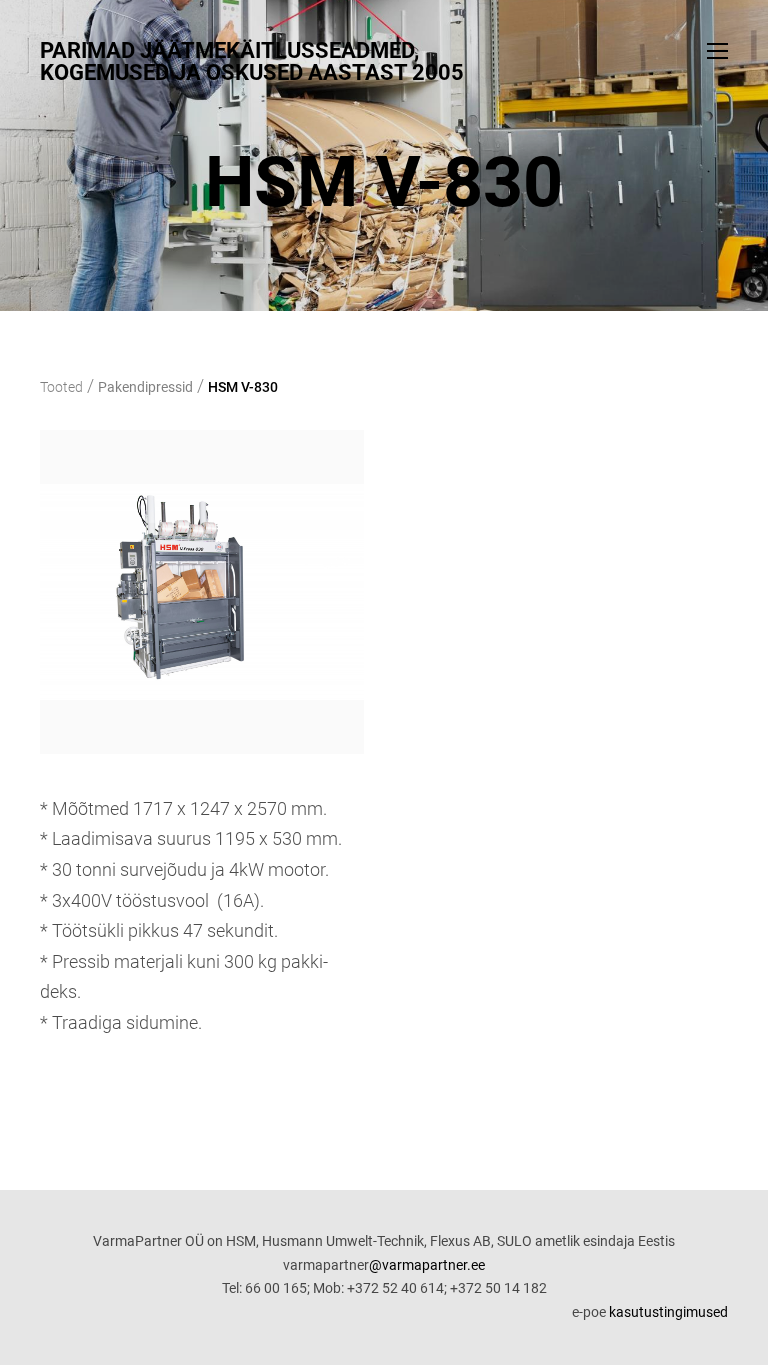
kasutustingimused (668, 1312)
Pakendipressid (145, 387)
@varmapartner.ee (427, 1265)
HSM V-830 (243, 387)
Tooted (61, 387)
